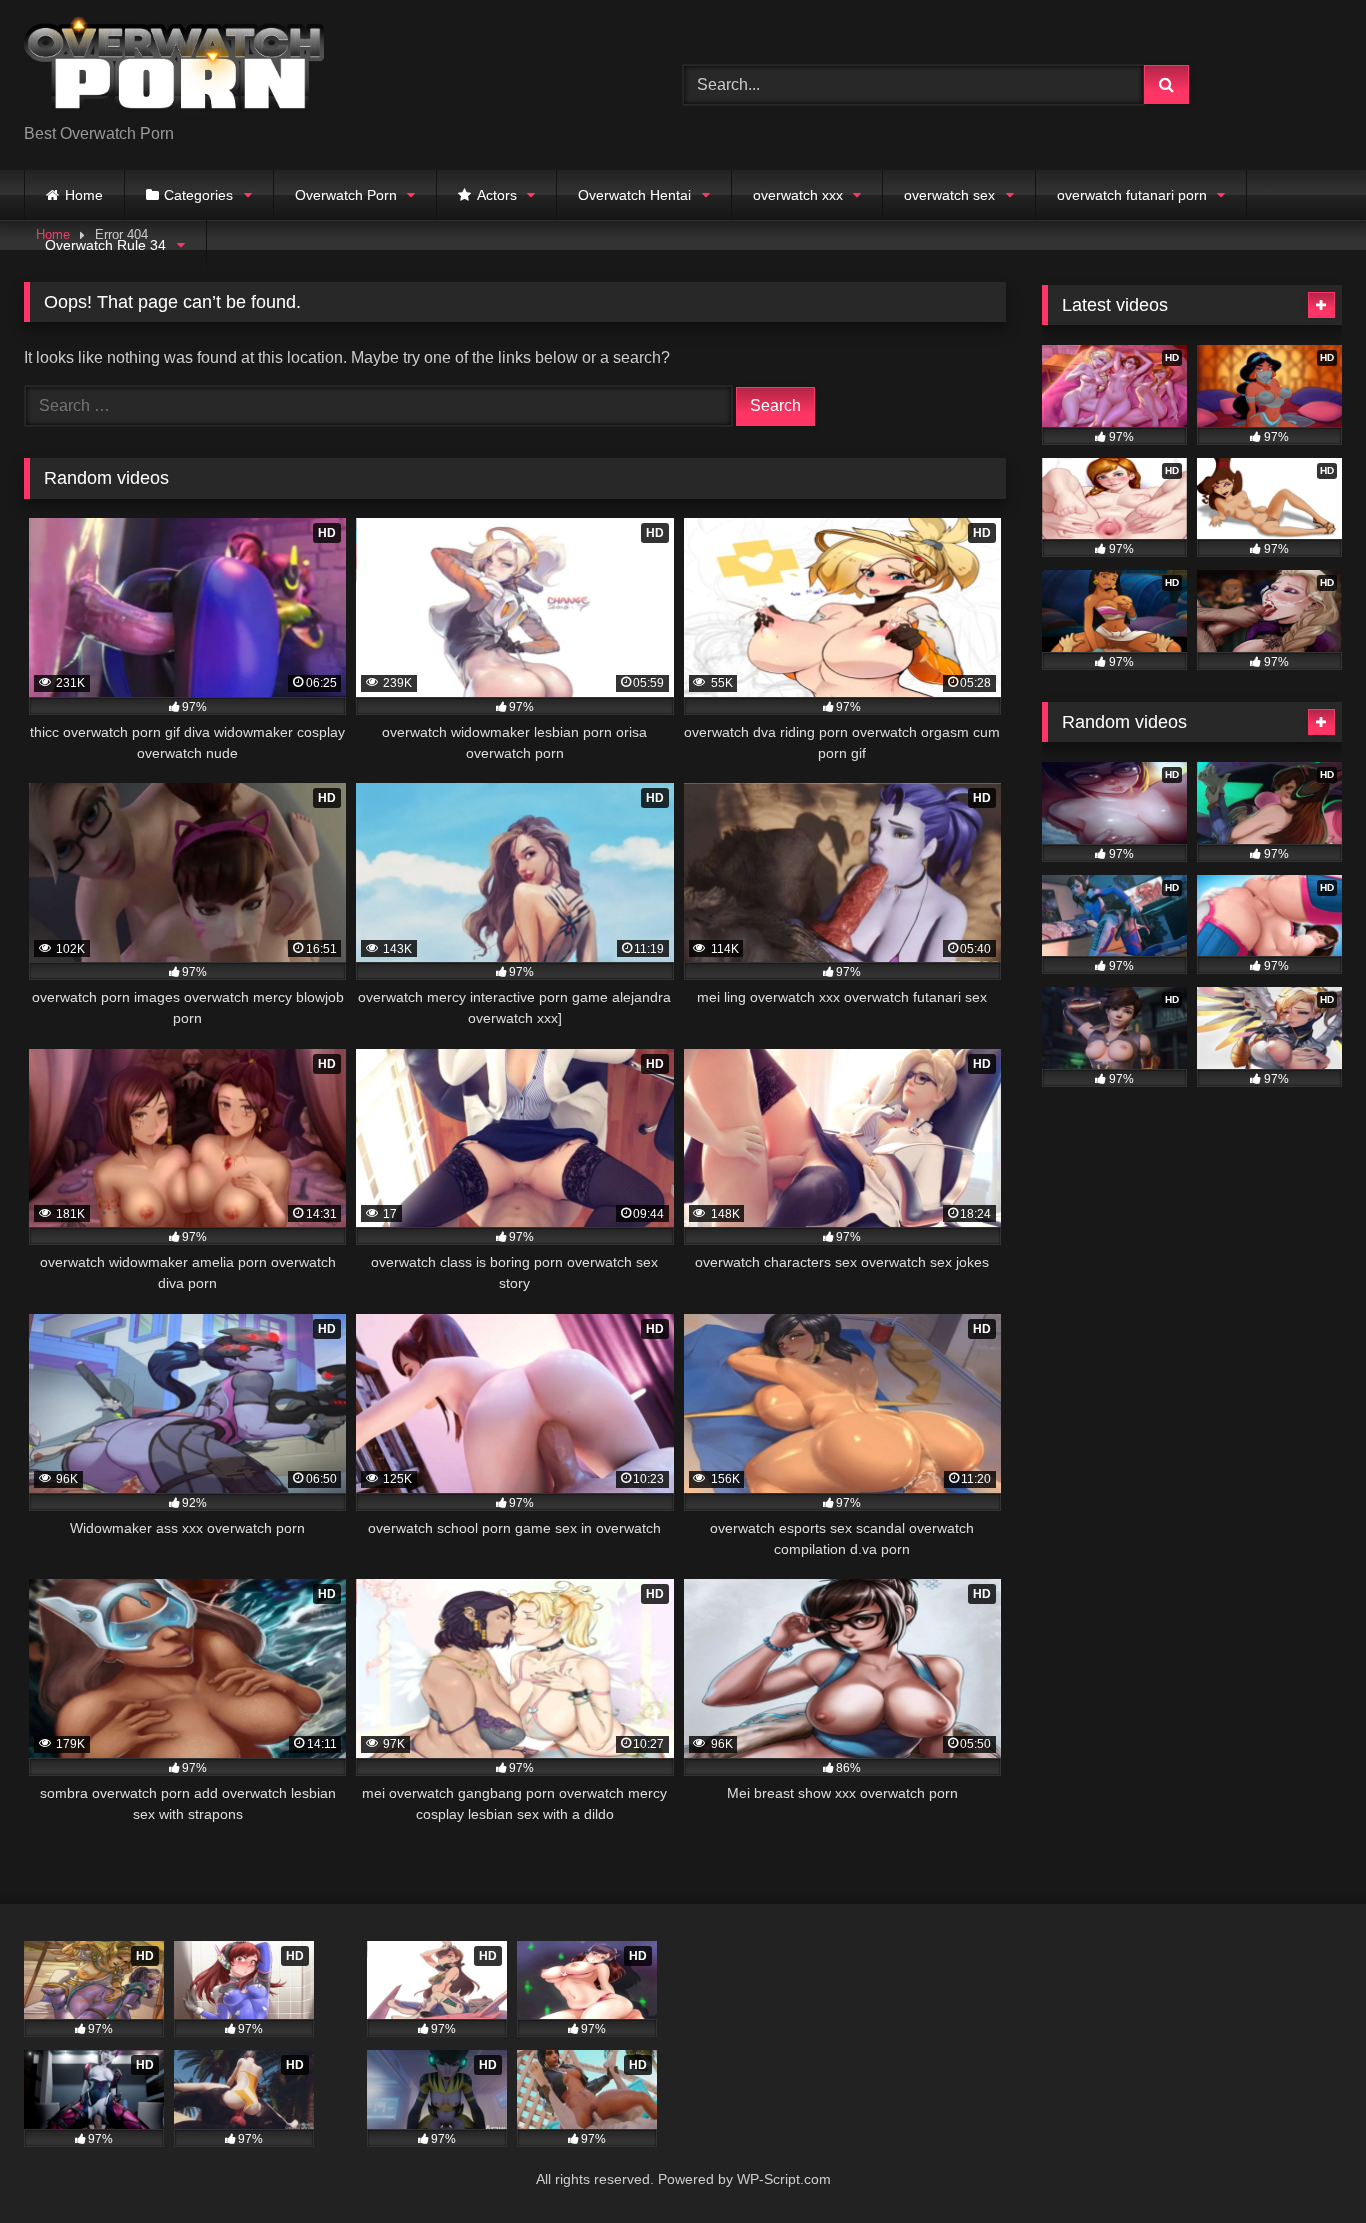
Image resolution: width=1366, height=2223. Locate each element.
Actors (497, 195)
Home (84, 195)
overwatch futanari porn (1132, 195)
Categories (198, 195)
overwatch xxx (798, 195)
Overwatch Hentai (634, 195)
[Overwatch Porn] (174, 69)
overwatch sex (949, 195)
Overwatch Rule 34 (105, 245)
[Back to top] (1304, 2163)
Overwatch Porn (346, 195)
